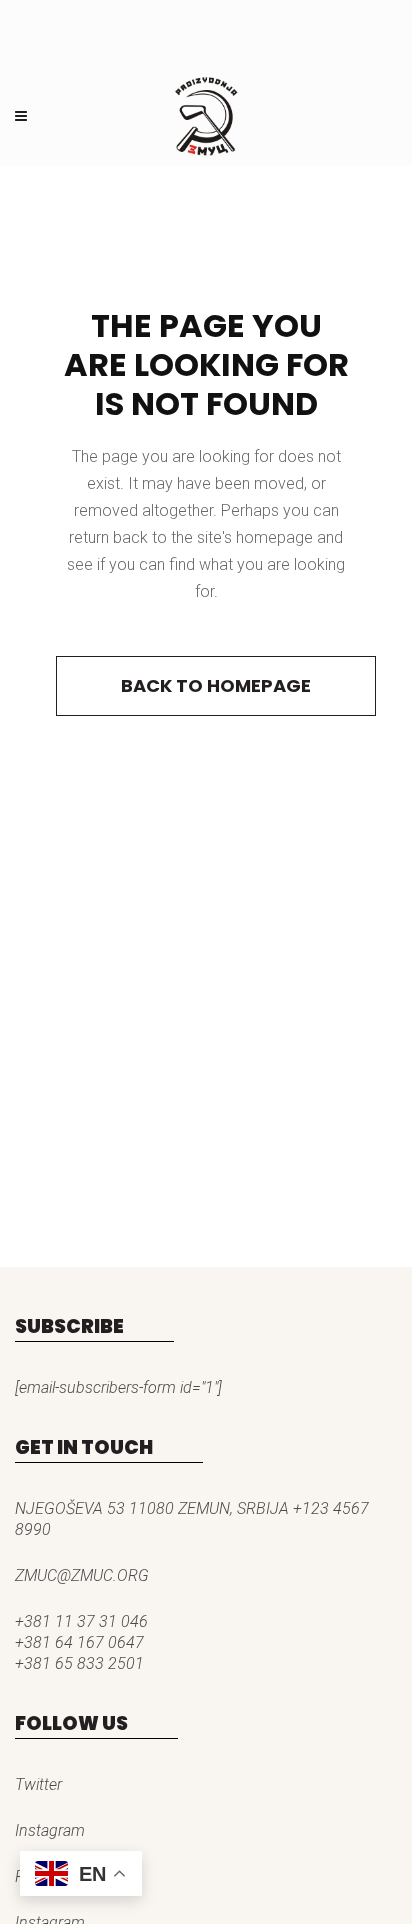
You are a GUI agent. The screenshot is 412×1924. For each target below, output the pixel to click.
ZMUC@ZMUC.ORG (82, 1575)
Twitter (38, 1784)
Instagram (50, 1830)
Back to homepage (216, 685)
